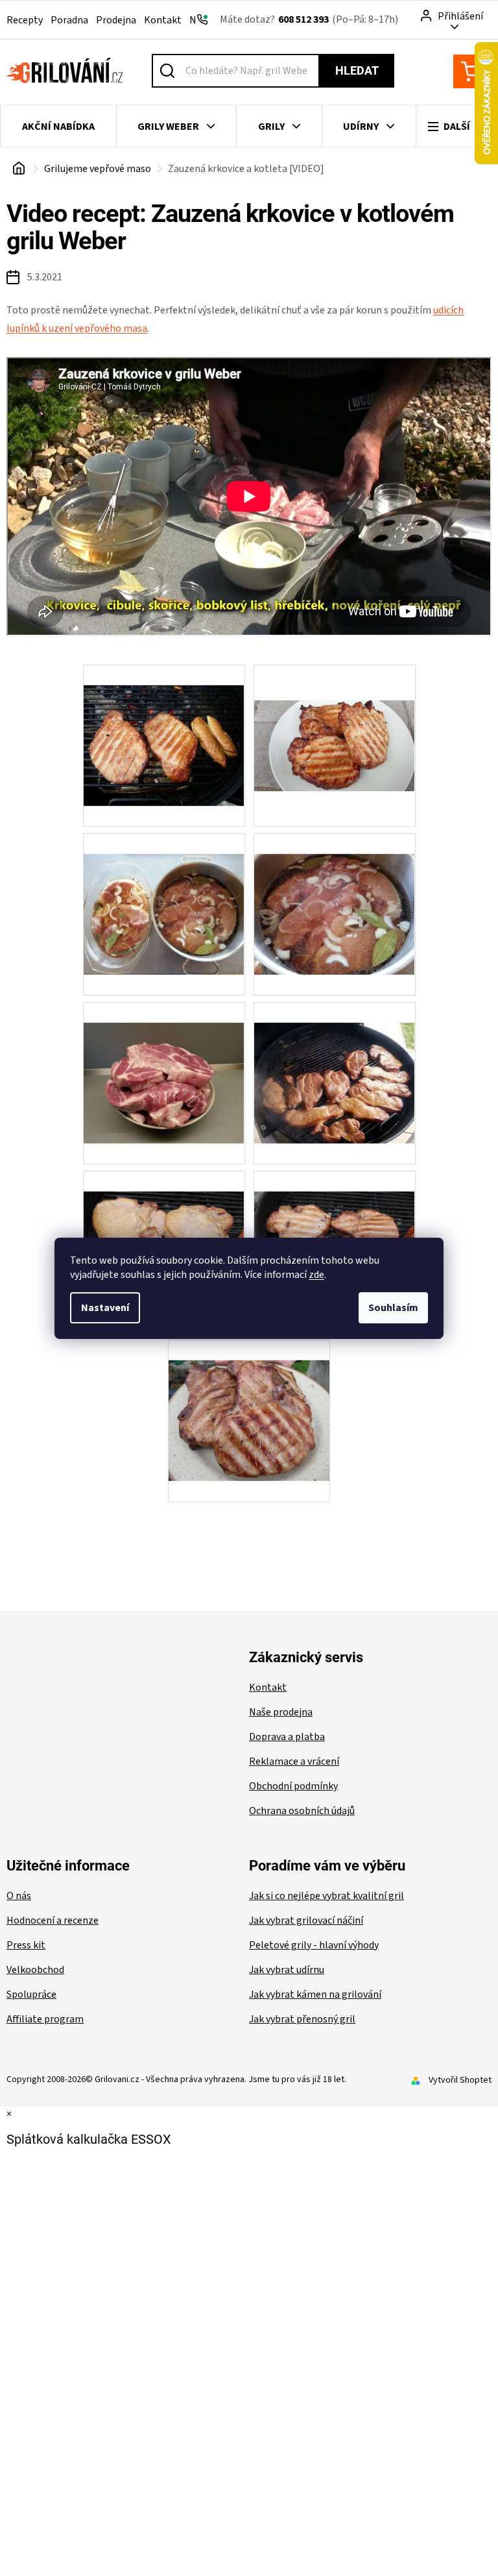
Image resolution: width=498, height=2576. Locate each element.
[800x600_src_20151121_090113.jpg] (335, 894)
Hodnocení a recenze (53, 1920)
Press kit (26, 1945)
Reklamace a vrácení (294, 1761)
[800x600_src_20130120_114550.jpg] (164, 725)
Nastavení (105, 1308)
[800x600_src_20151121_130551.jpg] (335, 1062)
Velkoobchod (35, 1970)
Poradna (69, 20)
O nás (19, 1896)
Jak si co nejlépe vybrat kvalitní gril (326, 1896)
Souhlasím (393, 1308)
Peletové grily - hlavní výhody (314, 1945)
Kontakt (163, 20)
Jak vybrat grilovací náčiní (306, 1920)
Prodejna (116, 20)
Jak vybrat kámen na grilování (315, 1994)
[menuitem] (58, 127)
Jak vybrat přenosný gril (302, 2019)
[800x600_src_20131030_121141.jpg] (335, 710)
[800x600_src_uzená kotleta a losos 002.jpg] (164, 1231)
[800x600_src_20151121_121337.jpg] (164, 1062)
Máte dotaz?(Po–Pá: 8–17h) (309, 19)
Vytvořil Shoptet (460, 2080)
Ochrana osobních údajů (302, 1811)
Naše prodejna (281, 1712)
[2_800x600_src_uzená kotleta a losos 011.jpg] (249, 1400)
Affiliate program (45, 2019)
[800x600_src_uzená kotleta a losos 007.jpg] (335, 1231)
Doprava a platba (287, 1737)
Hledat (357, 70)
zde (316, 1275)
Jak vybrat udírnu (287, 1970)
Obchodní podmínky (293, 1786)
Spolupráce (31, 1994)
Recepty (25, 20)
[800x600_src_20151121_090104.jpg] (164, 894)
